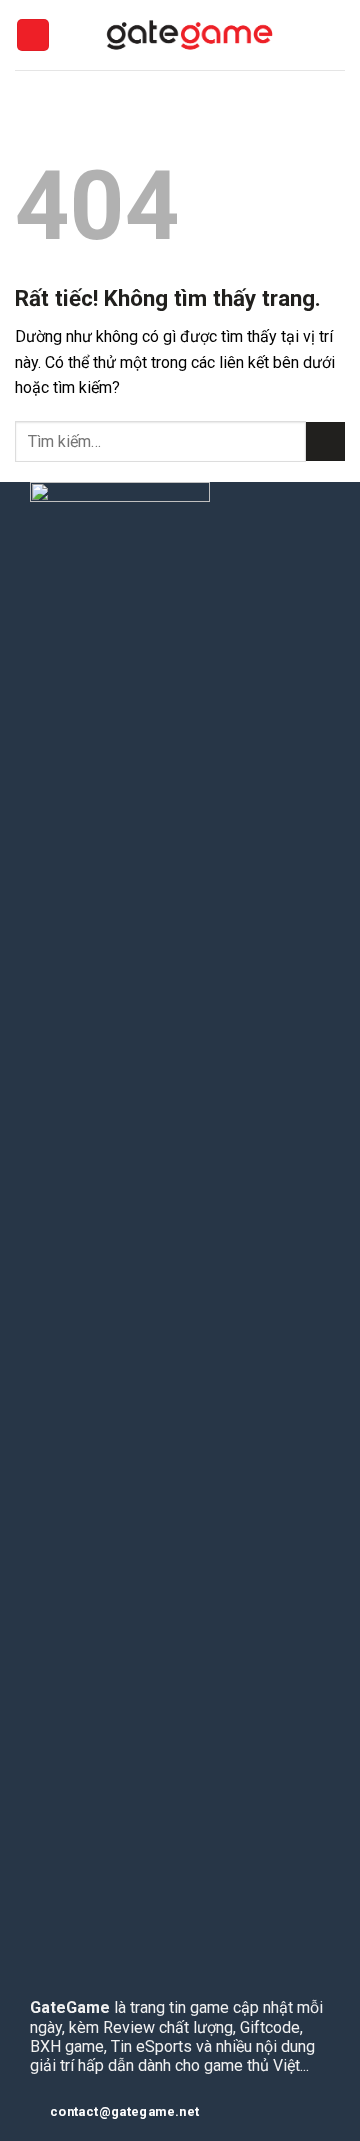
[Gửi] (325, 441)
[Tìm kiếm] (337, 35)
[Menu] (33, 35)
